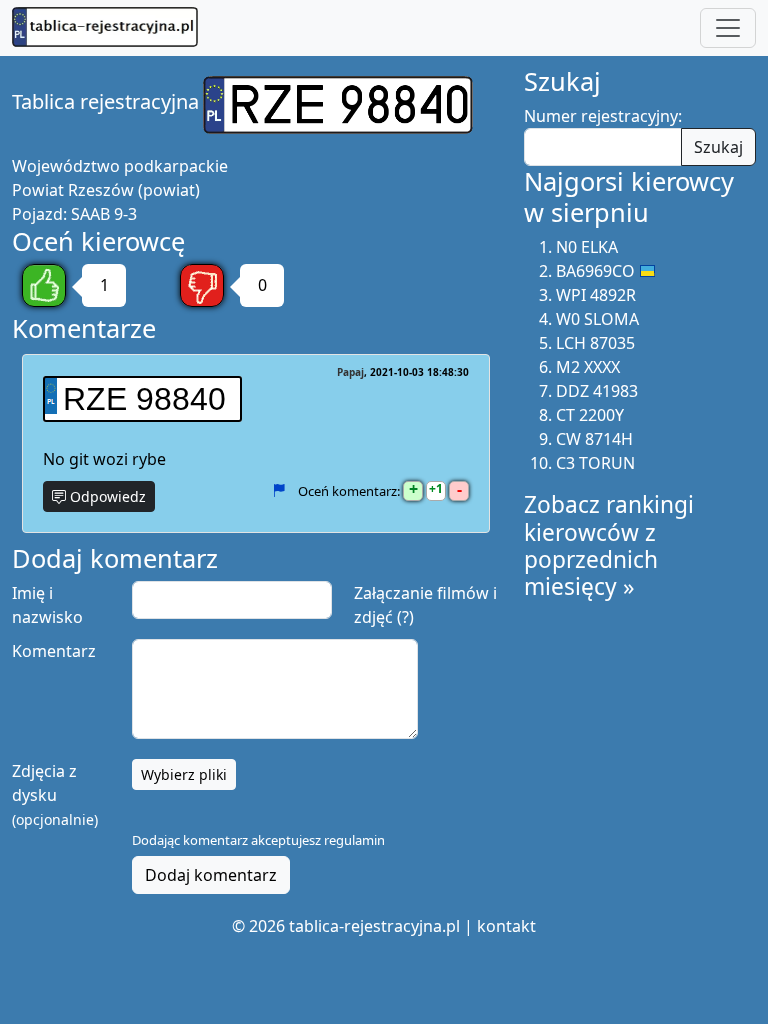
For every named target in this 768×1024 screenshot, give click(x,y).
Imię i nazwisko (47, 605)
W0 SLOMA (597, 319)
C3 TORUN (595, 463)
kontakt (506, 926)
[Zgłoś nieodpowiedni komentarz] (278, 490)
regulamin (354, 840)
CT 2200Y (590, 415)
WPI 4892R (596, 295)
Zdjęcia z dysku (55, 794)
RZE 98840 (144, 399)
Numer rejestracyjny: (603, 116)
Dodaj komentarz (211, 875)
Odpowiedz (106, 496)
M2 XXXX (588, 367)
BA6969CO (595, 271)
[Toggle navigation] (728, 28)
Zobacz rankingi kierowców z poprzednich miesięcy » (609, 545)
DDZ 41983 (597, 391)
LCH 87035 (595, 343)
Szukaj (718, 147)
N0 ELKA (587, 247)
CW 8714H (594, 439)
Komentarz (54, 651)
